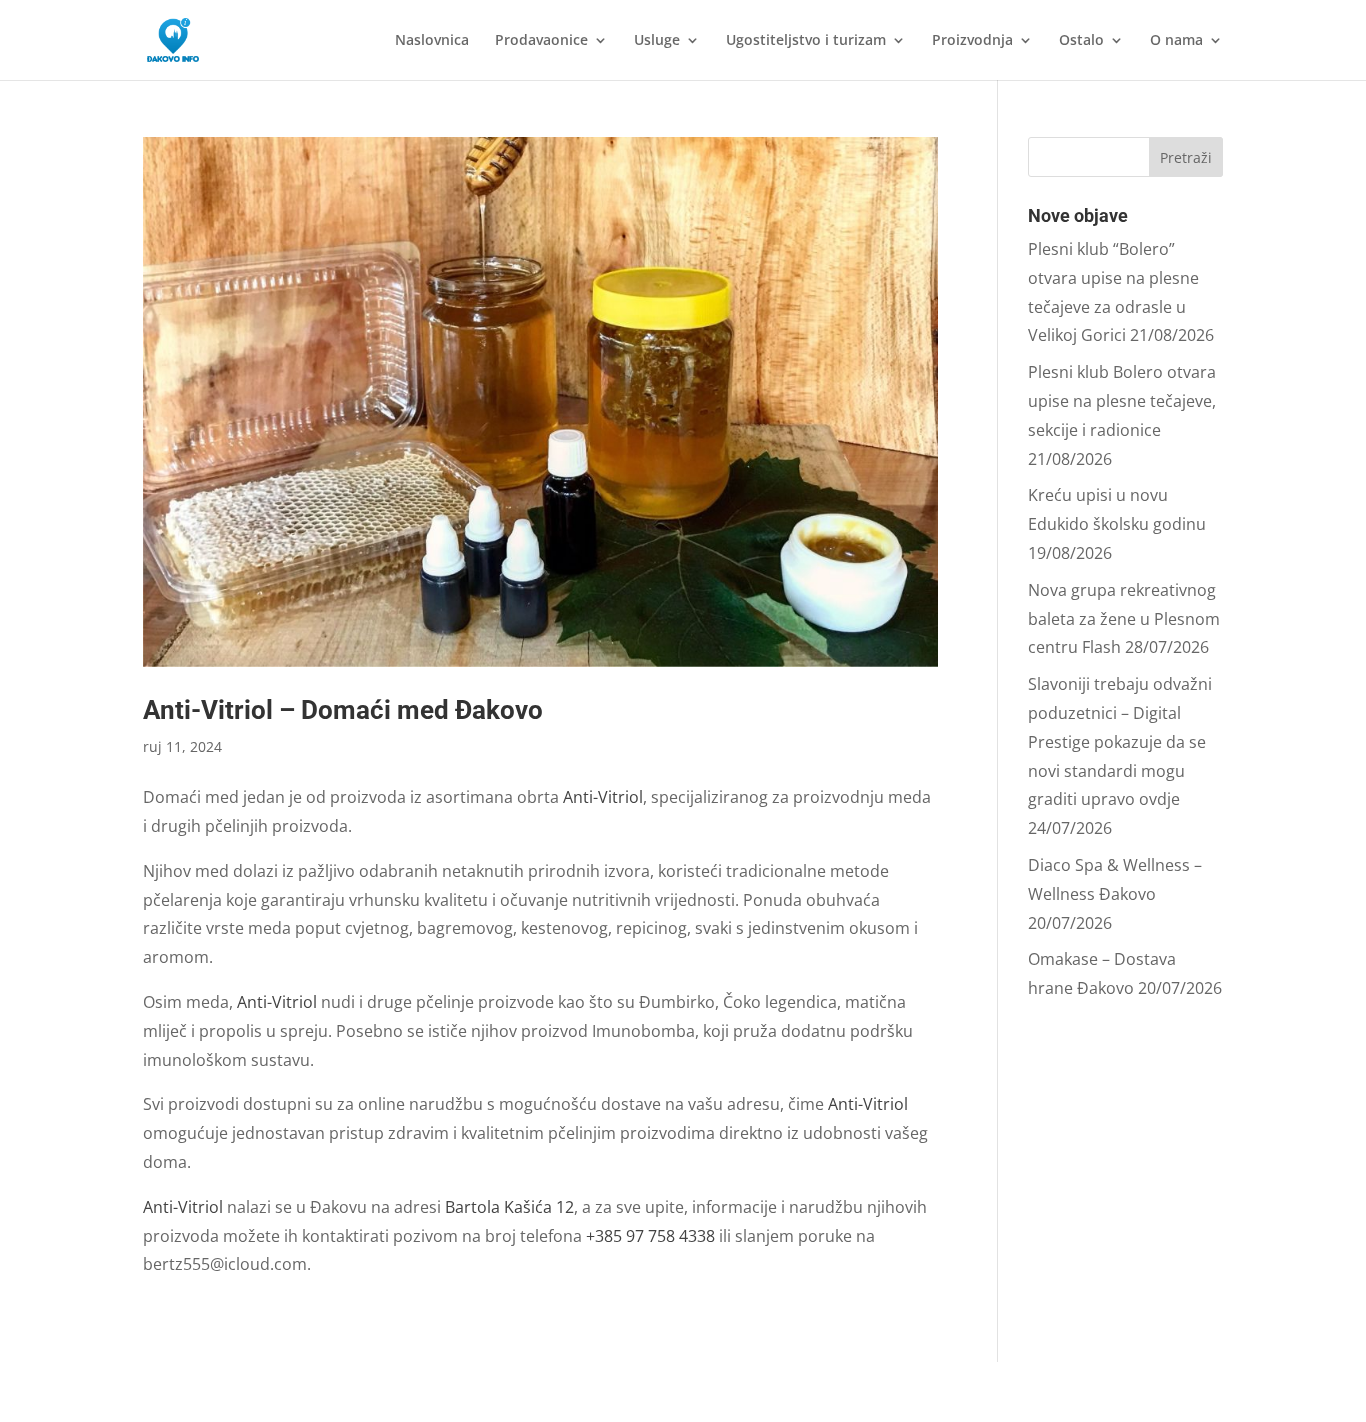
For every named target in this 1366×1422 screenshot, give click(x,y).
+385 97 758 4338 (650, 1236)
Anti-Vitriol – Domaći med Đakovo (343, 710)
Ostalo (1081, 41)
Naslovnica (432, 41)
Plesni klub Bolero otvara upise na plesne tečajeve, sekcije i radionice (1122, 401)
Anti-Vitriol (603, 797)
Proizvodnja (972, 41)
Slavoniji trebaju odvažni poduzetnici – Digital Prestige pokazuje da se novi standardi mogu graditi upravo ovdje (1120, 741)
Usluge (657, 41)
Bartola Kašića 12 (509, 1207)
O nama (1176, 41)
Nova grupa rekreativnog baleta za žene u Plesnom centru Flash (1124, 619)
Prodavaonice (541, 41)
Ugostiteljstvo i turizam (806, 41)
